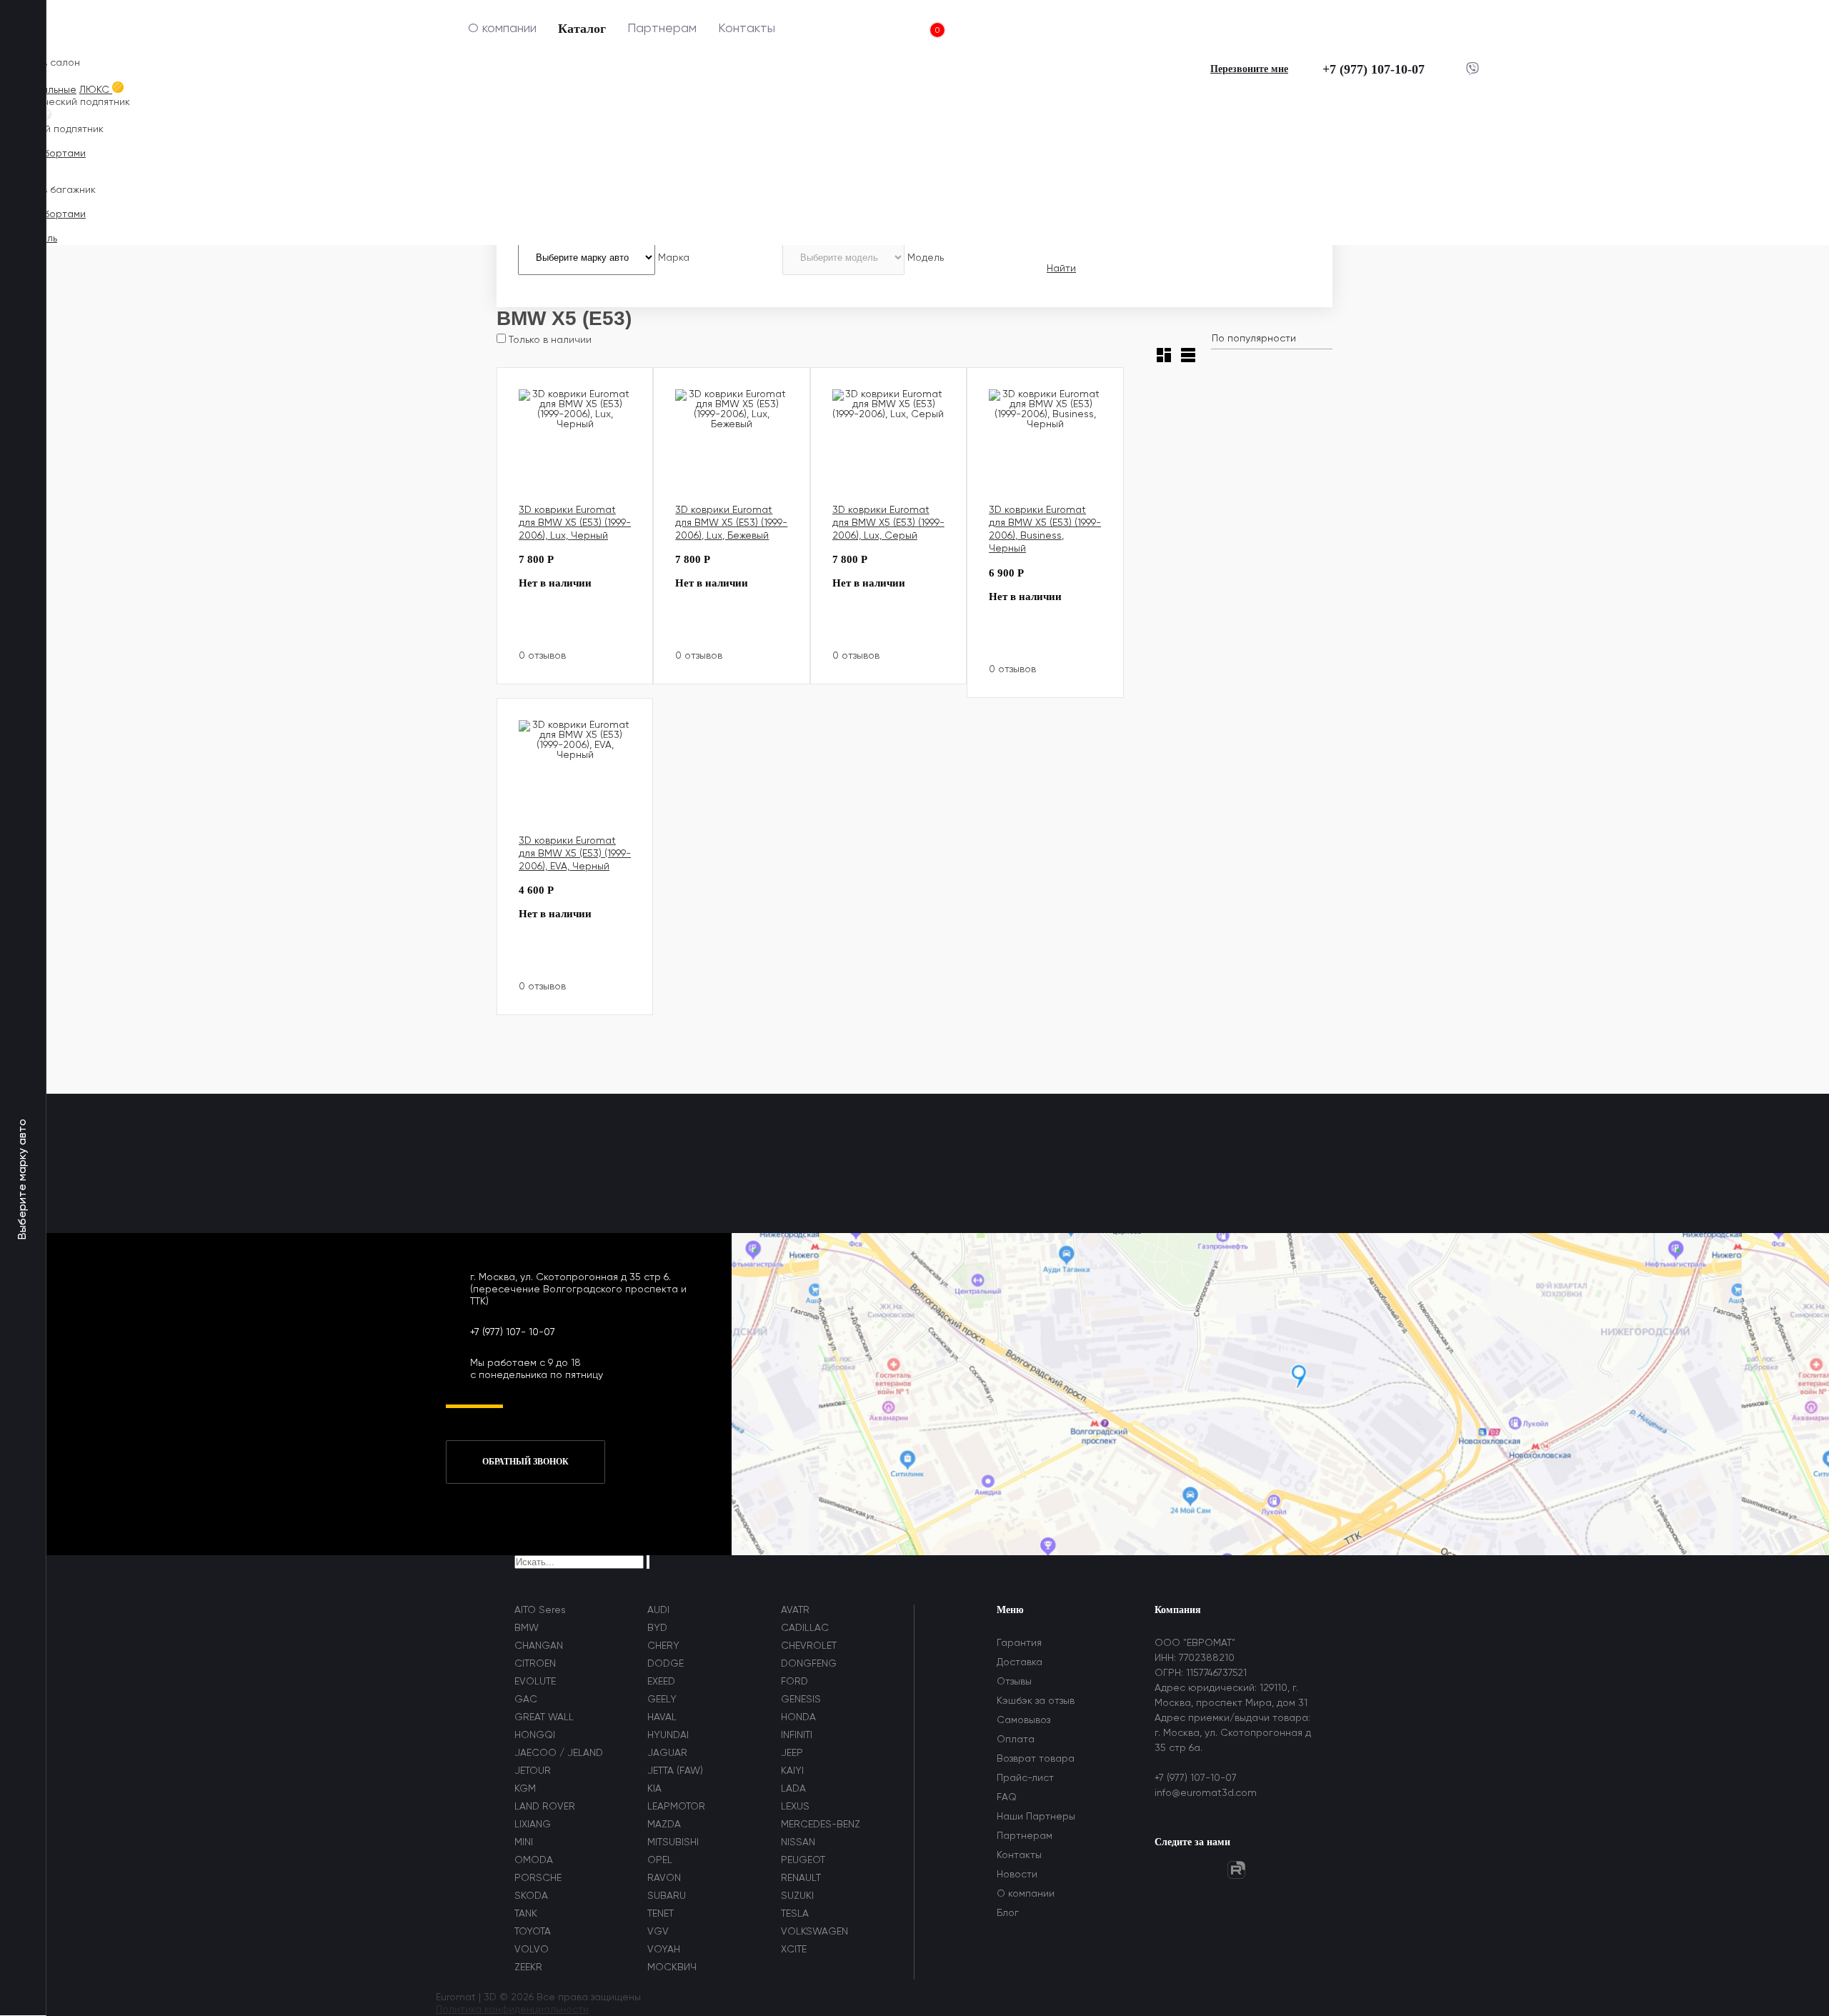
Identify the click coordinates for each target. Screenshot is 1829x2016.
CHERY (663, 1646)
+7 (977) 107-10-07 (1374, 69)
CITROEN (535, 1664)
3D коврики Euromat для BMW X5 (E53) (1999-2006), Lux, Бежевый (731, 523)
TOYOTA (533, 1932)
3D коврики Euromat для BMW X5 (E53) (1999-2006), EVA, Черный (575, 854)
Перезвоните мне (1249, 69)
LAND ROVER (545, 1807)
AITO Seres (540, 1610)
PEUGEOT (803, 1860)
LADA (793, 1789)
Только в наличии (549, 340)
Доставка (1020, 1662)
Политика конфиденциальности (512, 2010)
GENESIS (801, 1700)
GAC (526, 1700)
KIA (654, 1789)
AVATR (795, 1610)
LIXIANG (533, 1825)
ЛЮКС (96, 90)
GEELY (662, 1700)
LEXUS (795, 1807)
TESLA (795, 1914)
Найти (1061, 269)
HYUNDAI (668, 1735)
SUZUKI (797, 1896)
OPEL (660, 1860)
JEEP (792, 1753)
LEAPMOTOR (676, 1807)
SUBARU (667, 1896)
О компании (502, 29)
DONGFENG (809, 1664)
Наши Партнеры (1036, 1817)
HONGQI (535, 1735)
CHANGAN (539, 1646)
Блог (1008, 1913)
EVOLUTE (535, 1682)
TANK (526, 1914)
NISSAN (798, 1842)
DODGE (666, 1664)
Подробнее (611, 638)
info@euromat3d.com (1206, 1793)
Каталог (582, 29)
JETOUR (533, 1771)
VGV (658, 1932)
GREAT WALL (544, 1717)
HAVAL (662, 1717)
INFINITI (797, 1735)
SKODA (531, 1896)
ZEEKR (528, 1967)
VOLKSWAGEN (814, 1932)
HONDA (798, 1717)
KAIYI (792, 1771)
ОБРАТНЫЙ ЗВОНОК (525, 1462)
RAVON (664, 1878)
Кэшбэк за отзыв (1036, 1701)
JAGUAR (667, 1753)
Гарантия (1019, 1643)
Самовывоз (1023, 1720)
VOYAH (664, 1950)
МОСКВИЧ (672, 1967)
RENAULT (801, 1878)
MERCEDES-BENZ (821, 1825)
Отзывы (1014, 1682)
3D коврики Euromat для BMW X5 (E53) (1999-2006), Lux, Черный (575, 523)
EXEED (661, 1682)
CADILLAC (805, 1628)
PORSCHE (538, 1878)
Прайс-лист (1025, 1778)
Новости (1017, 1875)
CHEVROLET (809, 1646)
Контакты (747, 29)
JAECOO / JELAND (559, 1753)
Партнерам (662, 29)
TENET (661, 1914)
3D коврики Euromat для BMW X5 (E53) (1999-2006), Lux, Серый (888, 523)
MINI (524, 1842)
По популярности (1254, 339)
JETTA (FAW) (675, 1771)
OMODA (534, 1860)
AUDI (658, 1610)
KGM (525, 1789)
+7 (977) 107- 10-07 (513, 1332)
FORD (794, 1682)
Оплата (1016, 1740)
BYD (657, 1628)
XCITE (794, 1950)
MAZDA (664, 1825)
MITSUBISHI (673, 1842)
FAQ (1007, 1797)
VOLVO (532, 1950)
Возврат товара (1036, 1759)
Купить (548, 650)
